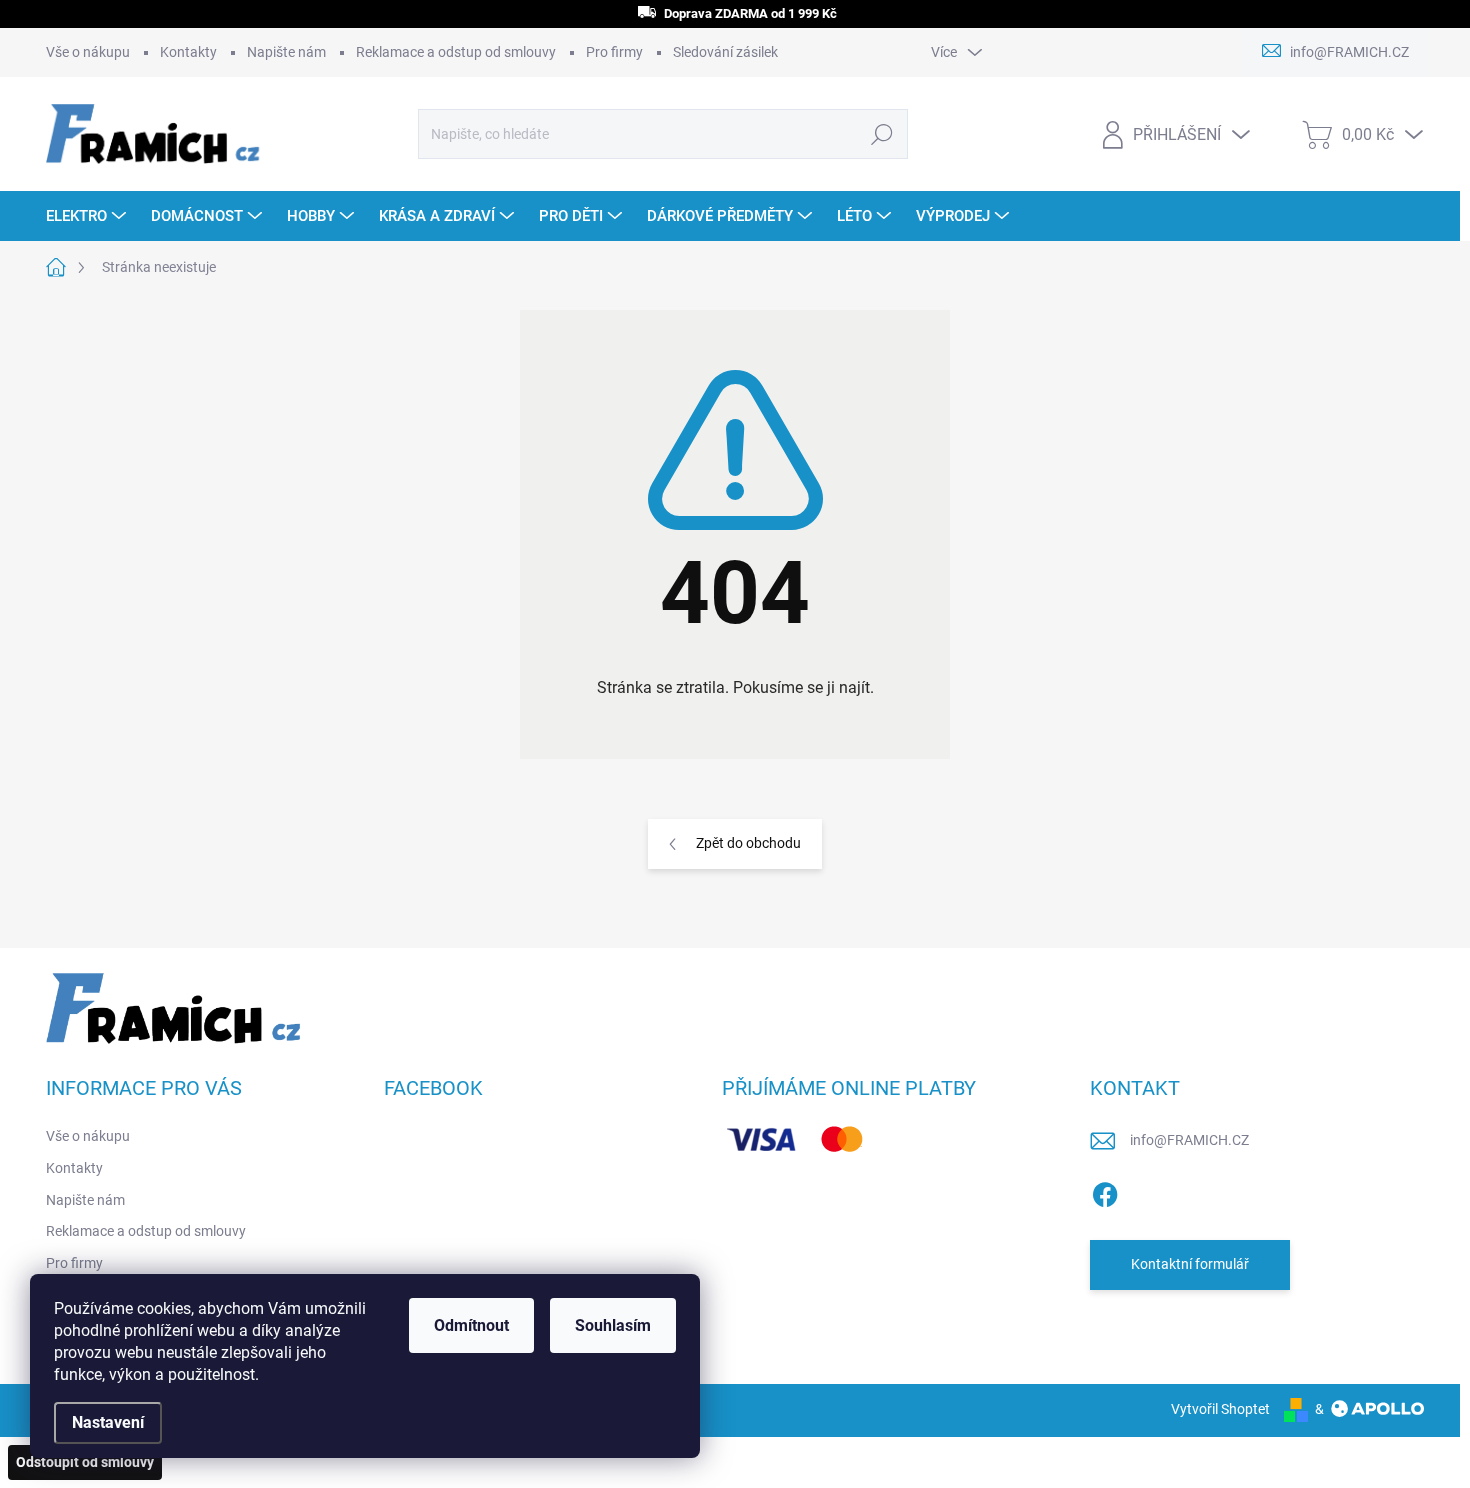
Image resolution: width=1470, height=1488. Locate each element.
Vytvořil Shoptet (1220, 1409)
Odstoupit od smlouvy (85, 1462)
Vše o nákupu (88, 52)
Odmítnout (471, 1325)
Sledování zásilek (725, 52)
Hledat (882, 134)
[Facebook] (1105, 1191)
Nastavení (108, 1422)
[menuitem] (88, 216)
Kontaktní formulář (1190, 1264)
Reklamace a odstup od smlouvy (456, 52)
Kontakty (188, 52)
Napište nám (286, 52)
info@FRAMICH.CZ (1189, 1140)
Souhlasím (613, 1325)
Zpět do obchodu (748, 843)
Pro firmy (614, 52)
